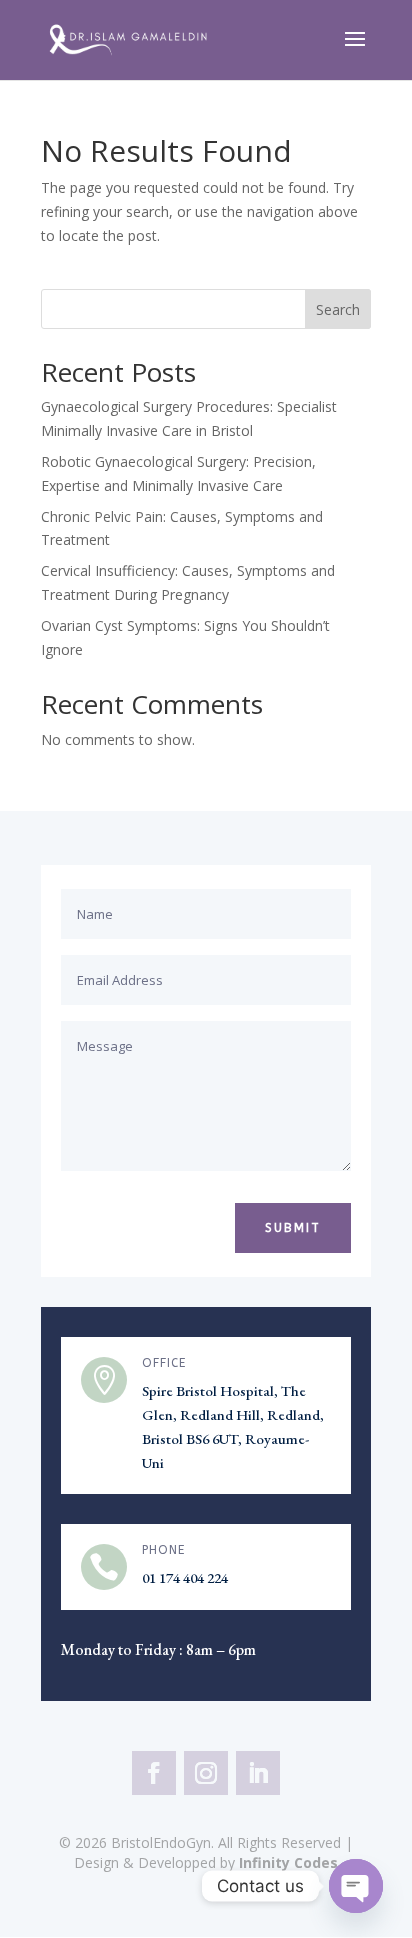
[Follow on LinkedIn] (258, 1773)
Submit (293, 1228)
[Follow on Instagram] (206, 1773)
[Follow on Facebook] (154, 1773)
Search (338, 309)
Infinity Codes (288, 1862)
